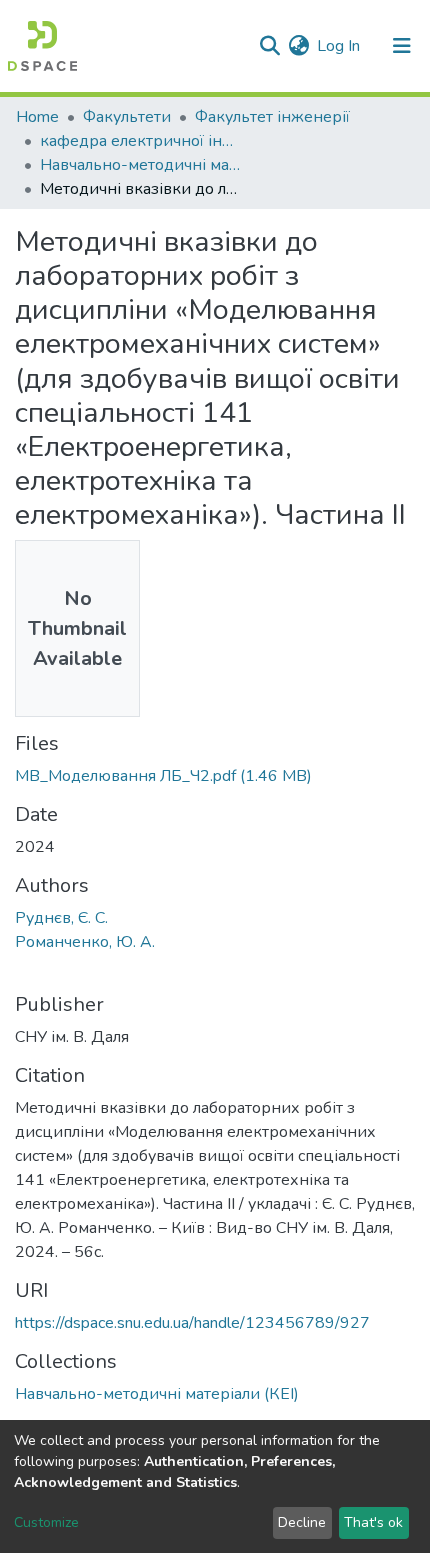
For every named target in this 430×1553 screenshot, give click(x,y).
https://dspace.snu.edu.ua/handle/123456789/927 (192, 1323)
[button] (298, 46)
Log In (339, 46)
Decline (302, 1522)
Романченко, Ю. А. (85, 942)
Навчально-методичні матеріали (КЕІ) (140, 165)
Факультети (127, 117)
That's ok (373, 1522)
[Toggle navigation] (402, 46)
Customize (46, 1522)
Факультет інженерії (272, 117)
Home (37, 117)
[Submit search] (269, 46)
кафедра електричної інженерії (140, 141)
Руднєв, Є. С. (61, 918)
